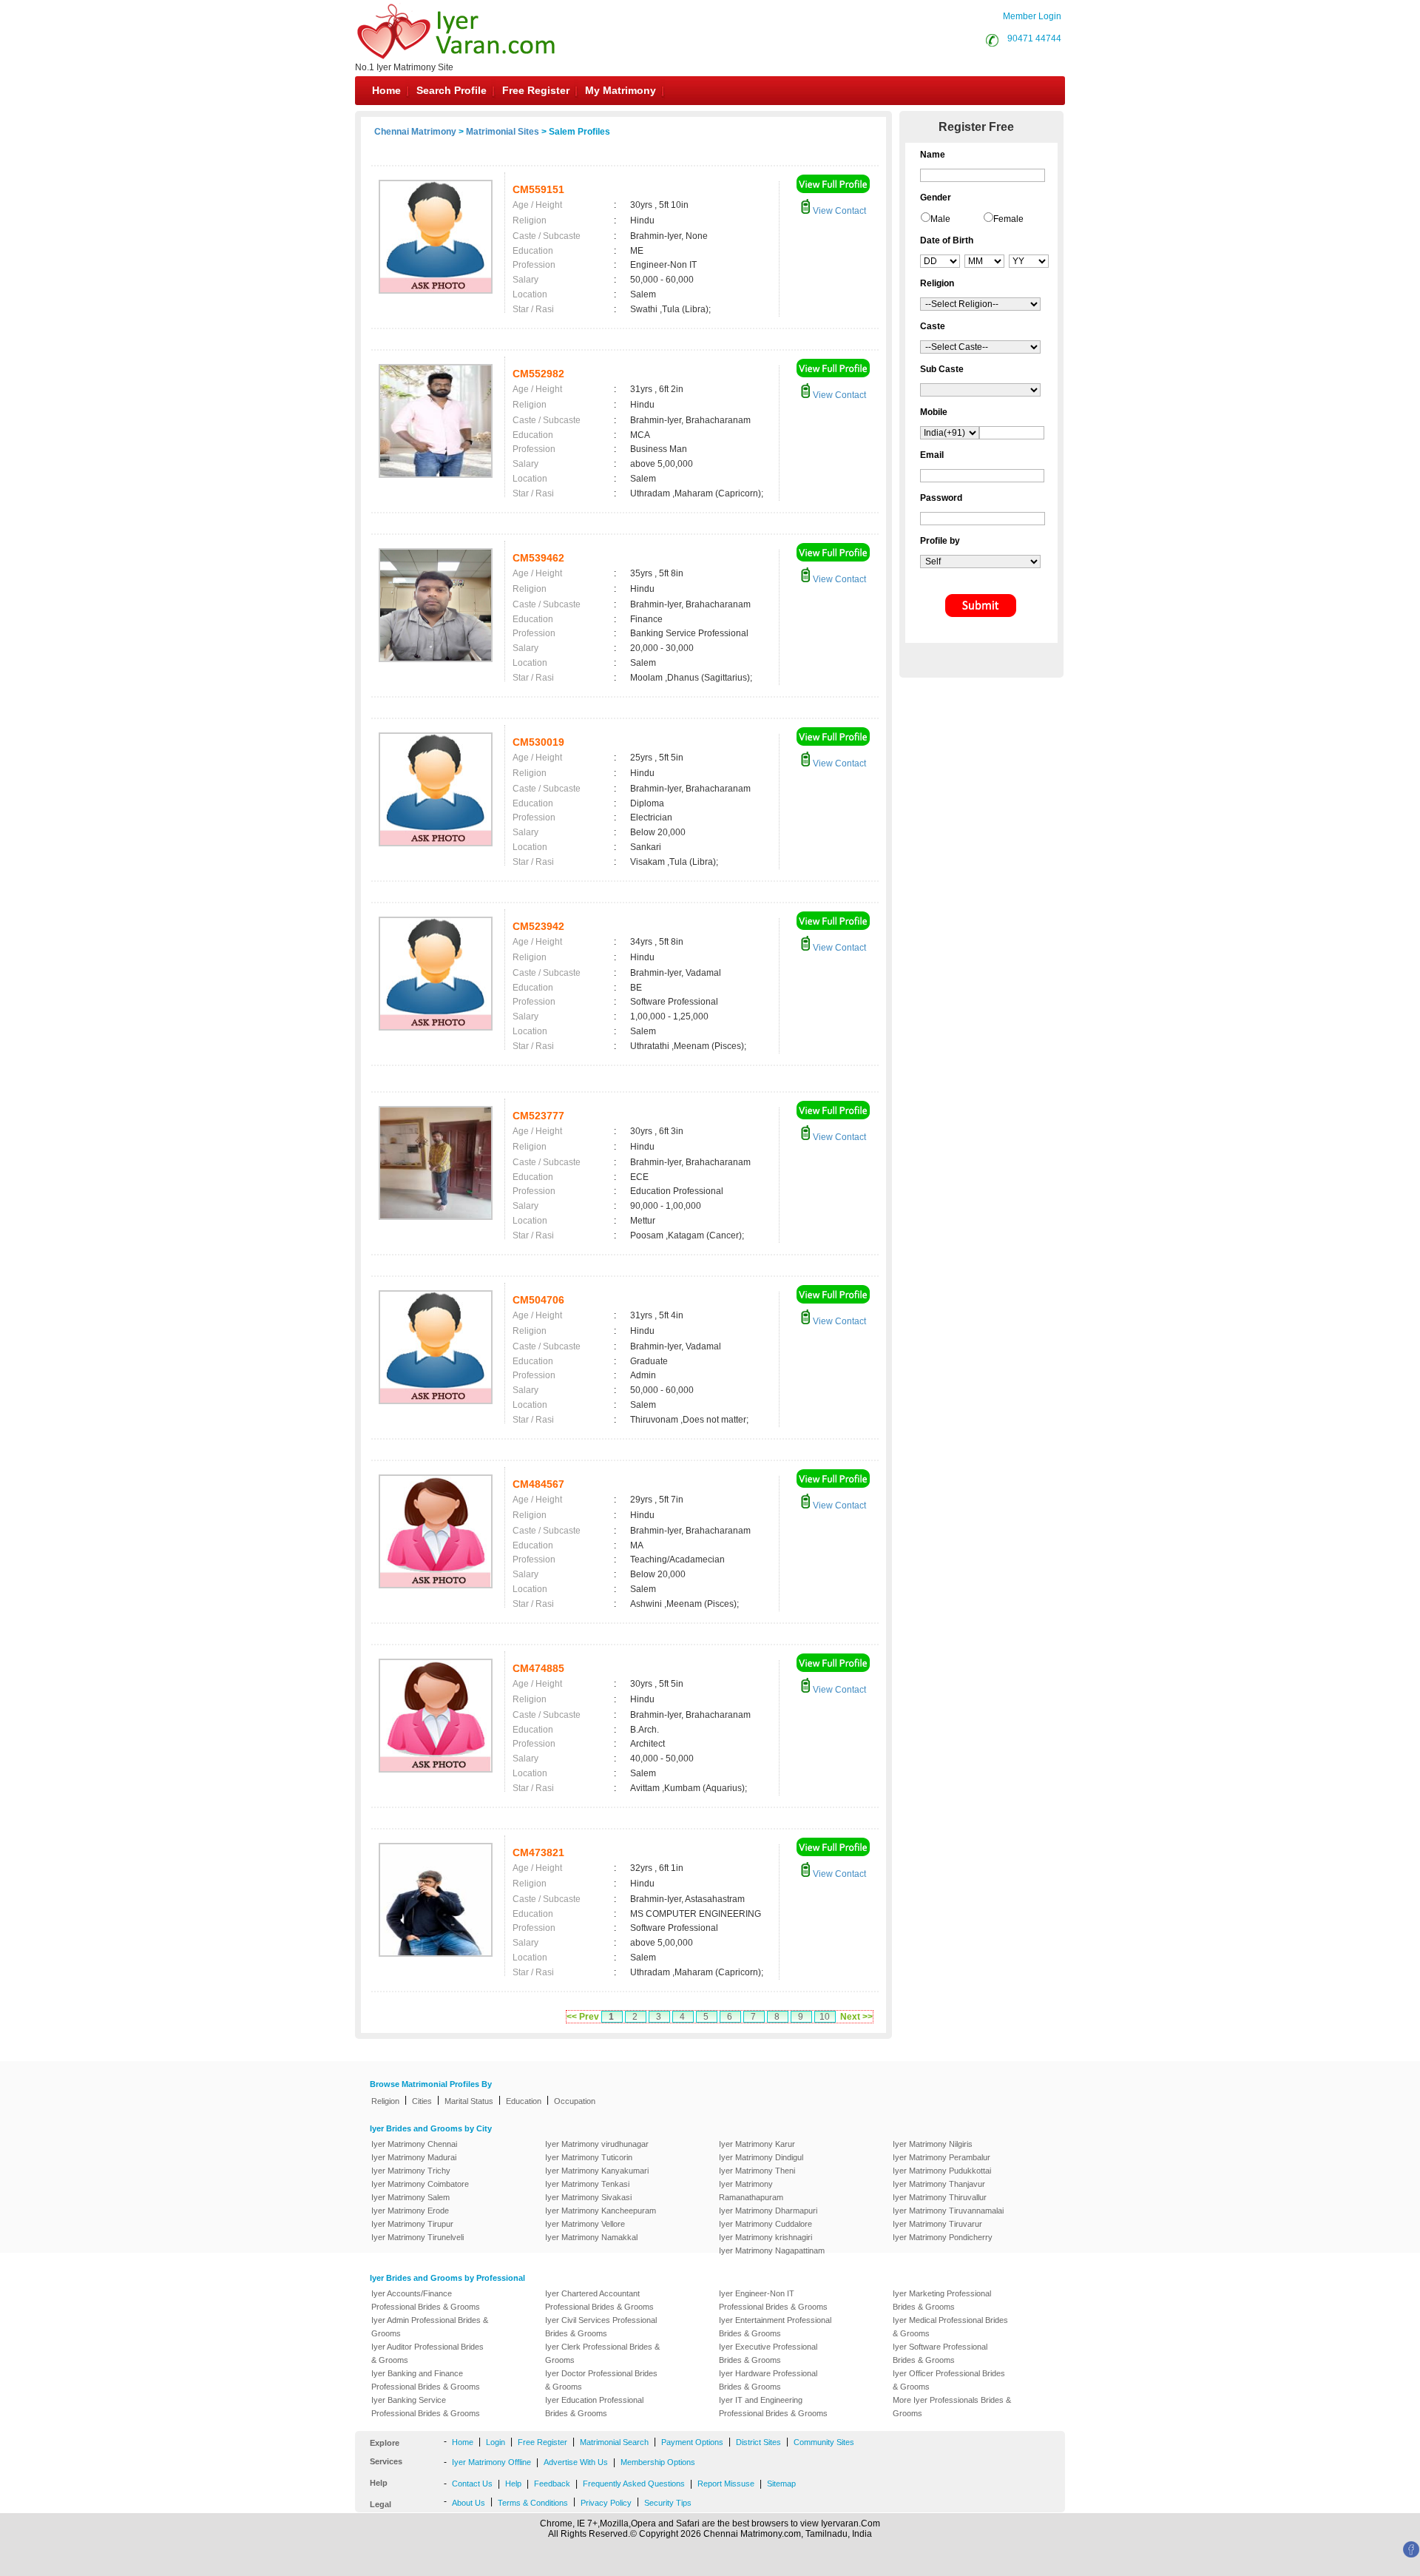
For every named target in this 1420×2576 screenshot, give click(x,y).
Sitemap (781, 2484)
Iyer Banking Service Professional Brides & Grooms (426, 2407)
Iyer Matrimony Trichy (411, 2171)
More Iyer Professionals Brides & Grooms (952, 2407)
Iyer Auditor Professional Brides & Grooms (427, 2353)
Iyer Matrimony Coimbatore (420, 2184)
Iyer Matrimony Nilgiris (933, 2144)
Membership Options (658, 2462)
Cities (422, 2101)
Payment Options (692, 2442)
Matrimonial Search (614, 2442)
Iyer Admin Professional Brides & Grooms (430, 2327)
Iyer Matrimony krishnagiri (765, 2237)
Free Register (536, 90)
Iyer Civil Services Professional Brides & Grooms (601, 2327)
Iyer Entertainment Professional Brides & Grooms (775, 2327)
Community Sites (824, 2442)
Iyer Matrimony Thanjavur (939, 2184)
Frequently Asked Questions (634, 2484)
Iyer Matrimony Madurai (414, 2157)
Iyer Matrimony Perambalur (941, 2157)
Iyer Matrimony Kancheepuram (601, 2211)
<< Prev (583, 2017)
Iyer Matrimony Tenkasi (587, 2184)
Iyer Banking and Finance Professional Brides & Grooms (426, 2380)
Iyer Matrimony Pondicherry (943, 2237)
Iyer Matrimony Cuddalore (765, 2224)
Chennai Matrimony (415, 132)
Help (513, 2484)
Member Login (1032, 16)
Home (386, 90)
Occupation (575, 2101)
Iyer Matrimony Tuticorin (589, 2157)
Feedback (552, 2484)
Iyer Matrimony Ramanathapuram (751, 2191)
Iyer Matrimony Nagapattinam (772, 2250)
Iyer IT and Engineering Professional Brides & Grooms (773, 2407)
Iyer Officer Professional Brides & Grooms (949, 2380)
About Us (469, 2503)
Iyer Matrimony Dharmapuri (768, 2211)
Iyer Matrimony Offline (491, 2462)
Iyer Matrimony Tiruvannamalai (948, 2211)
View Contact (838, 211)
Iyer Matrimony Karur (757, 2144)
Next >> (856, 2017)
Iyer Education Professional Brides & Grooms (594, 2407)
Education (524, 2101)
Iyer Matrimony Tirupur (412, 2224)
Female (1008, 219)
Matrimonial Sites (503, 132)
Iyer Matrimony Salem (410, 2197)
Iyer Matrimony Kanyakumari (597, 2171)
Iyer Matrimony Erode (410, 2211)
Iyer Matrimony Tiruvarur (937, 2224)
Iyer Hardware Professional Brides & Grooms (768, 2380)
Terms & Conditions (533, 2503)
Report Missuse (726, 2484)
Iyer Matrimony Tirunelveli (417, 2237)
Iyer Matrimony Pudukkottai (942, 2171)
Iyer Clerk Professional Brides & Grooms (602, 2353)
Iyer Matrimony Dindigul (761, 2157)
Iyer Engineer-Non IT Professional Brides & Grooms (773, 2300)
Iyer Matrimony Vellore (585, 2224)
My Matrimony (621, 90)
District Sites (758, 2442)
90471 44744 (1034, 38)
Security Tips (668, 2503)
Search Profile (452, 90)
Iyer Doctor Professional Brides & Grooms (601, 2380)
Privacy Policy (606, 2503)
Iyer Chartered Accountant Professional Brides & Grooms (599, 2300)
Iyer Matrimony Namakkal (591, 2237)
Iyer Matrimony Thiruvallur (940, 2197)
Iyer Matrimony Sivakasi (588, 2197)
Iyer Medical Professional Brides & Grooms (950, 2327)
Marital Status (469, 2101)
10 (825, 2017)
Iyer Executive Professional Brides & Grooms (768, 2353)
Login (496, 2442)
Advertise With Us (576, 2462)
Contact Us (472, 2484)
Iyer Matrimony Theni (757, 2171)
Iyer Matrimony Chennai (414, 2144)
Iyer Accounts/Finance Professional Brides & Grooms (426, 2300)
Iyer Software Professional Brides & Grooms (940, 2353)
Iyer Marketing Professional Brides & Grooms (942, 2300)
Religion (385, 2101)
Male (940, 219)
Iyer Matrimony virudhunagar (597, 2144)
